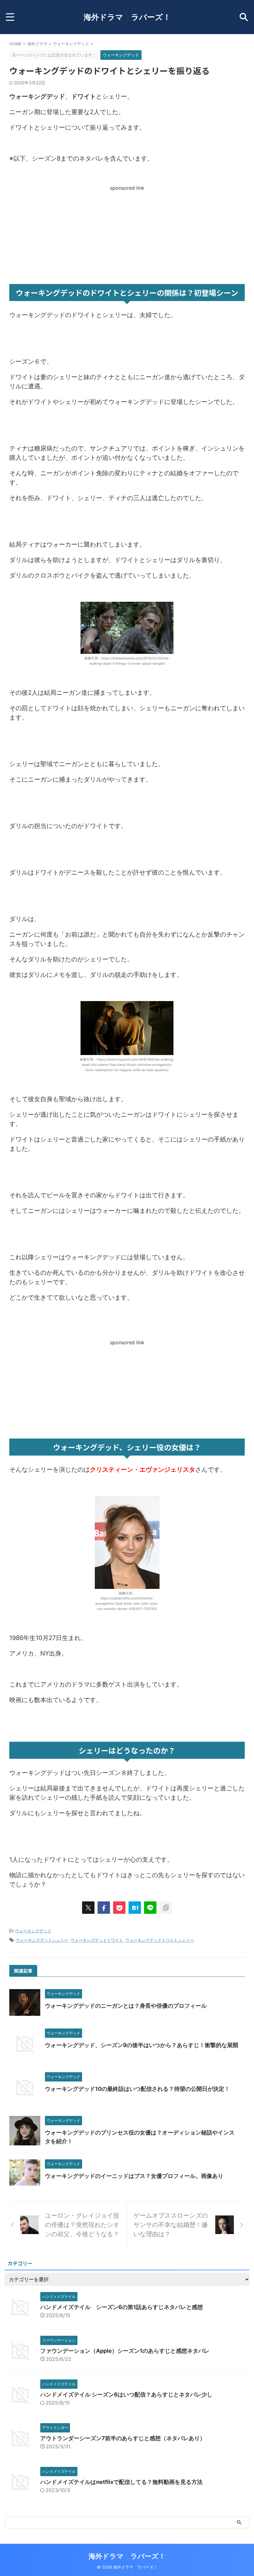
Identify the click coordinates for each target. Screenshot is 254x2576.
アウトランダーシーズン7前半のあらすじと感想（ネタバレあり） (123, 2438)
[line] (150, 1908)
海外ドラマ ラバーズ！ (127, 17)
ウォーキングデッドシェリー (42, 1940)
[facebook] (104, 1908)
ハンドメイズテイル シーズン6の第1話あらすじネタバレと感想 (122, 2307)
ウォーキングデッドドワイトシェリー (160, 1940)
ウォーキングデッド (33, 1931)
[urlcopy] (166, 1908)
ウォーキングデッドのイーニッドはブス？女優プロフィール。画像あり (134, 2176)
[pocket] (119, 1908)
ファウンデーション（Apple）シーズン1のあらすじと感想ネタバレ (125, 2351)
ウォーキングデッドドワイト (97, 1940)
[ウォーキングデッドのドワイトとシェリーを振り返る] (135, 1908)
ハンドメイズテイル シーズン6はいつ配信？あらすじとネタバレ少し (126, 2394)
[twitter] (88, 1908)
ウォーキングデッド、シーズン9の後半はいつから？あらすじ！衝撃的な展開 (142, 2045)
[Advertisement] (127, 234)
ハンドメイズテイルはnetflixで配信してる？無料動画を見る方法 (121, 2482)
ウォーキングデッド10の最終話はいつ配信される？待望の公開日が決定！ (137, 2089)
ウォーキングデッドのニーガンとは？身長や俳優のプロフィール (126, 2006)
